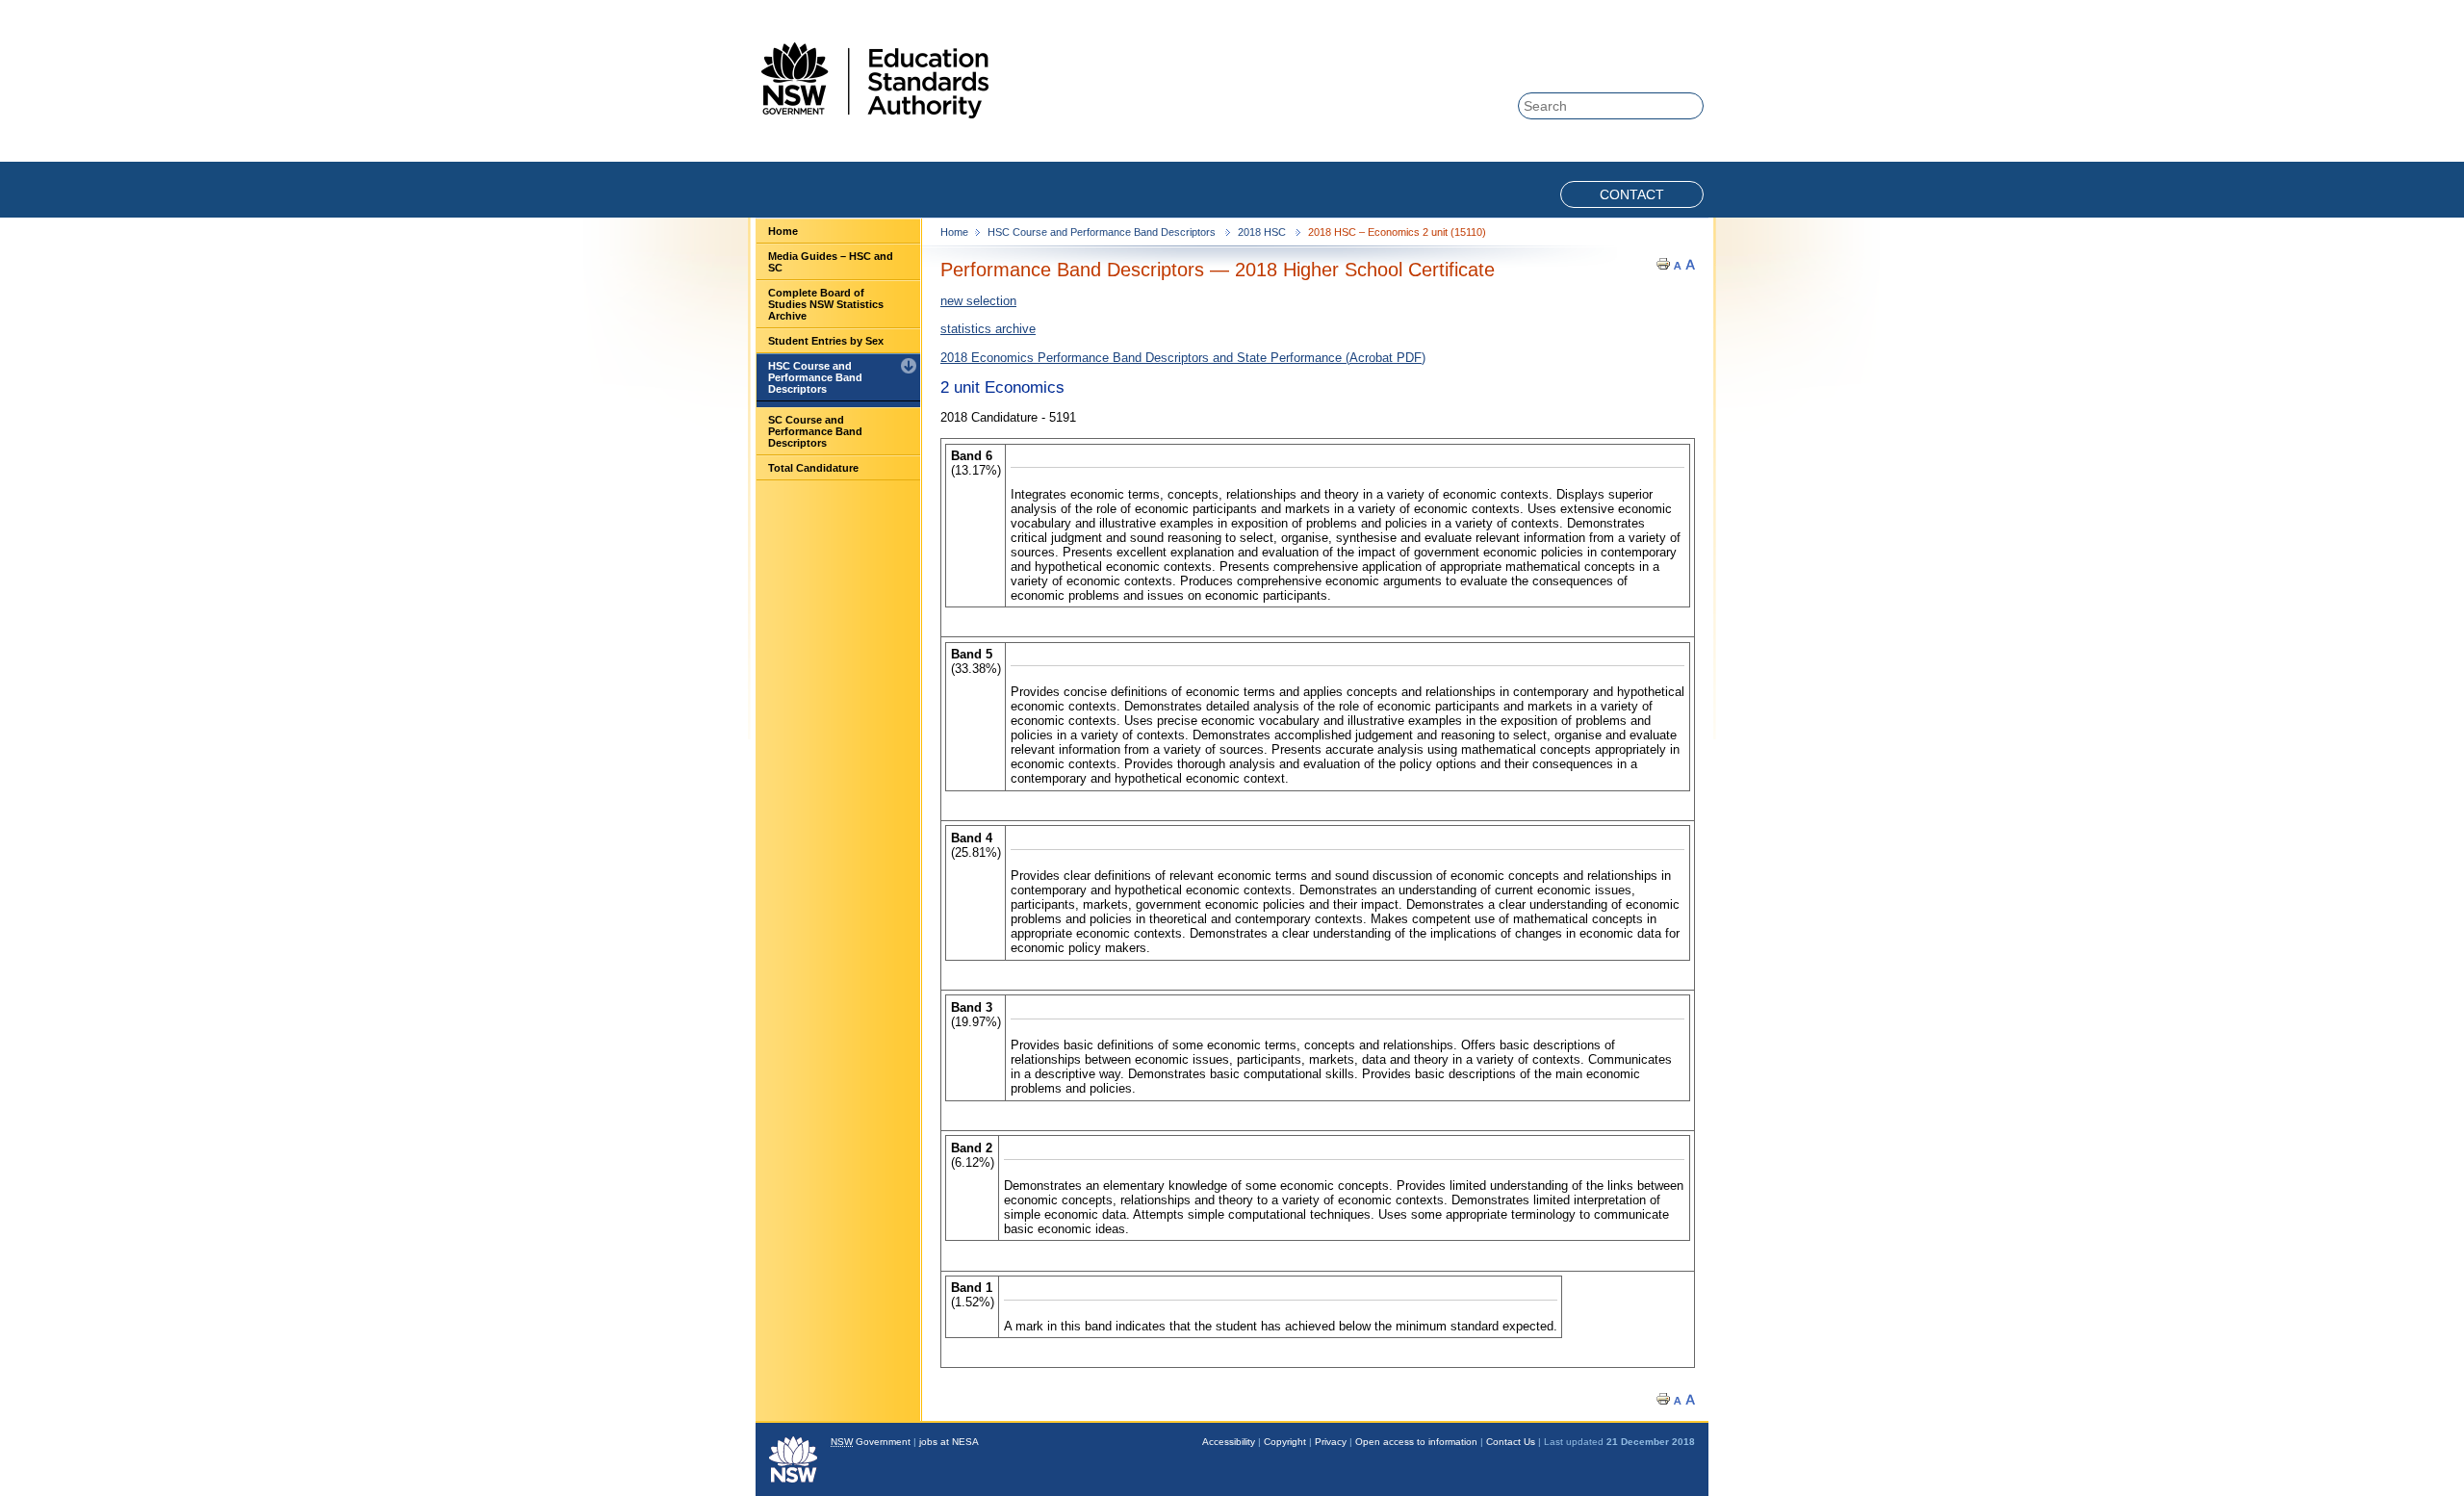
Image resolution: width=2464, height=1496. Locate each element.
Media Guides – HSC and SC (831, 262)
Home (783, 231)
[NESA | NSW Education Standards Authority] (875, 81)
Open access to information (1416, 1442)
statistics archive (988, 329)
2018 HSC (1263, 232)
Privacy (1331, 1442)
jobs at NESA (949, 1442)
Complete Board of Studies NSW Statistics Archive (826, 304)
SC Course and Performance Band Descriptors (815, 431)
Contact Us (1511, 1442)
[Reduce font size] (1678, 265)
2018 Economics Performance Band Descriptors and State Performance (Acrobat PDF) (1183, 358)
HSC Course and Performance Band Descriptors (815, 377)
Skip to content (1630, 11)
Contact (1632, 194)
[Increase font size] (1690, 265)
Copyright (1285, 1442)
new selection (978, 301)
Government (871, 1442)
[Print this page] (1663, 265)
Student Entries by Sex (826, 341)
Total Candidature (813, 468)
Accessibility (1229, 1442)
